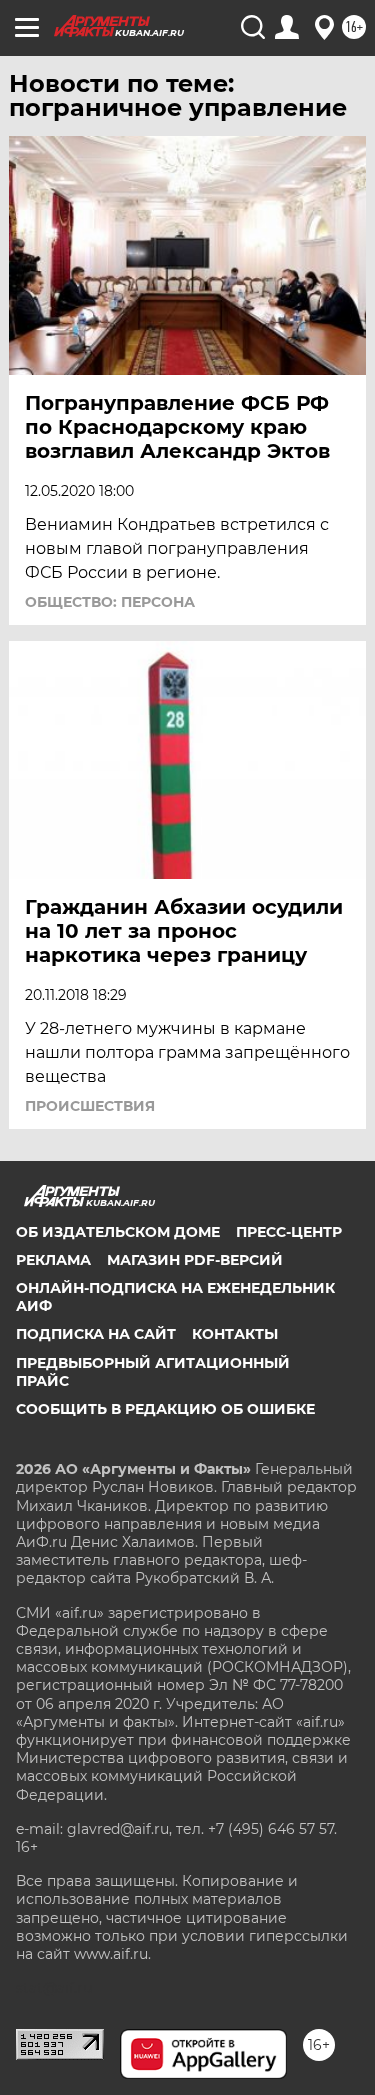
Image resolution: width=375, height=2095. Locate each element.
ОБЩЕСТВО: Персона (110, 602)
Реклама (53, 1260)
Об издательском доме (118, 1232)
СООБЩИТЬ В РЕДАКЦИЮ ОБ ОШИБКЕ (165, 1409)
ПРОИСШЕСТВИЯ (90, 1106)
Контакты (235, 1334)
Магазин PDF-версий (195, 1260)
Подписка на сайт (96, 1334)
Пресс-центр (289, 1232)
